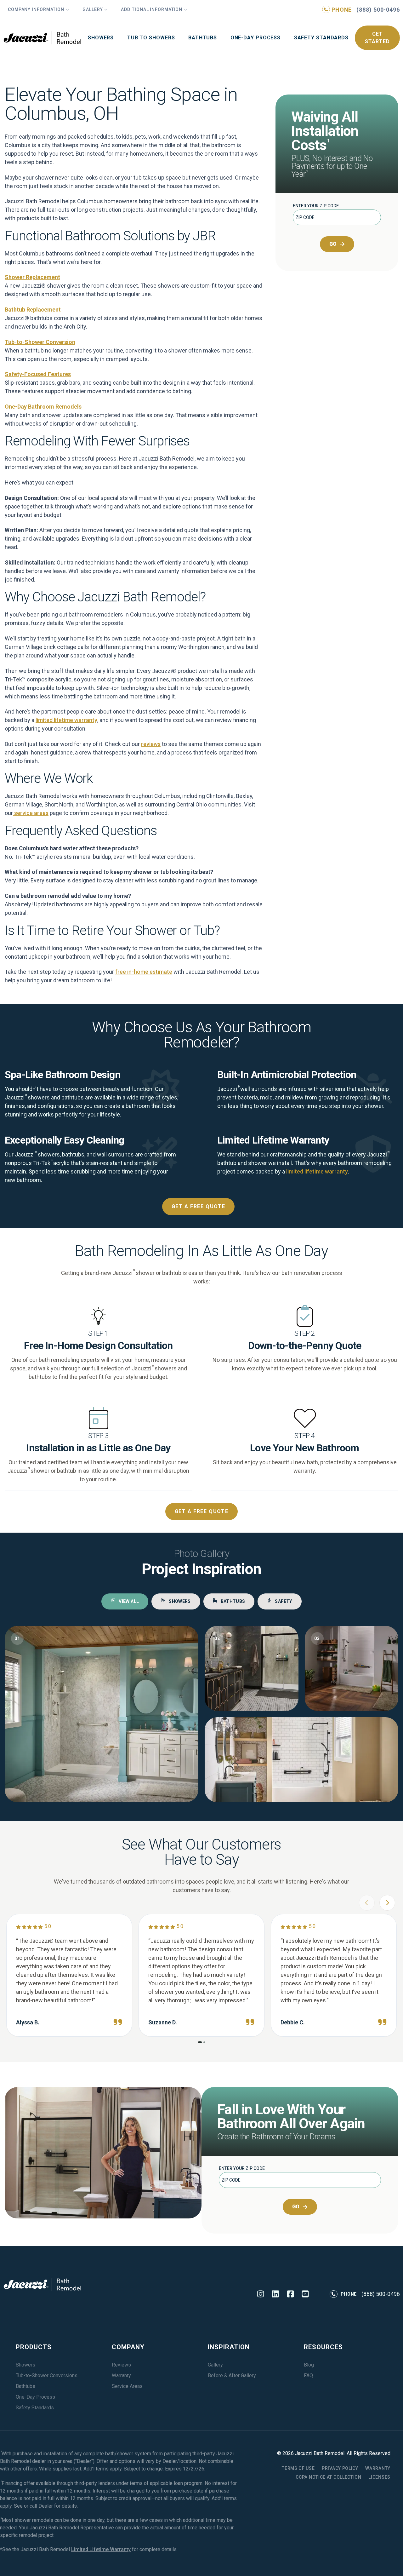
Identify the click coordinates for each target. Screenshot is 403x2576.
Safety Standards (321, 38)
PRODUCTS (34, 2347)
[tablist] (201, 1601)
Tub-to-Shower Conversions (47, 2375)
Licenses (379, 2477)
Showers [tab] (180, 1601)
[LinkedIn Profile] (275, 2294)
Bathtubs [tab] (233, 1601)
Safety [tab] (283, 1601)
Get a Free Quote (199, 1206)
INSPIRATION (229, 2347)
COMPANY (128, 2347)
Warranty (121, 2375)
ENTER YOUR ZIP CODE (316, 206)
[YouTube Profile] (305, 2294)
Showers (101, 38)
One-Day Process (256, 38)
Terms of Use (298, 2468)
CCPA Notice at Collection (329, 2477)
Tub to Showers (151, 38)
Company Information (36, 9)
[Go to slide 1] (200, 2042)
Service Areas (127, 2386)
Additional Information (152, 9)
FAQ (308, 2375)
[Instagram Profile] (261, 2294)
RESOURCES (323, 2347)
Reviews (121, 2365)
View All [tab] (129, 1601)
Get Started (377, 38)
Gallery (93, 9)
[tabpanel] (201, 1714)
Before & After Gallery (232, 2375)
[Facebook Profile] (290, 2294)
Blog (309, 2365)
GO (333, 244)
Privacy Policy (340, 2468)
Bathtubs (203, 38)
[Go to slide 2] (204, 2042)
